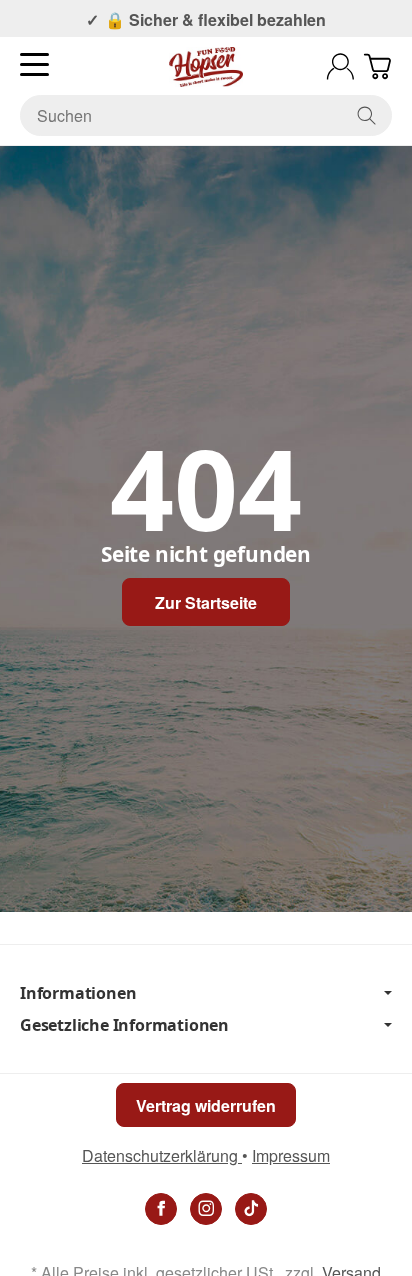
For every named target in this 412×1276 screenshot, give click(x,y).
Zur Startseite (206, 602)
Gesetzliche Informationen (124, 1025)
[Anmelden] (340, 66)
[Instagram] (206, 1209)
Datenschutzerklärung (162, 1155)
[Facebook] (161, 1209)
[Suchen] (366, 115)
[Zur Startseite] (206, 67)
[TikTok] (251, 1209)
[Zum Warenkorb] (377, 66)
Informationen (78, 993)
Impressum (291, 1155)
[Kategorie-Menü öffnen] (34, 64)
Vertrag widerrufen (206, 1105)
